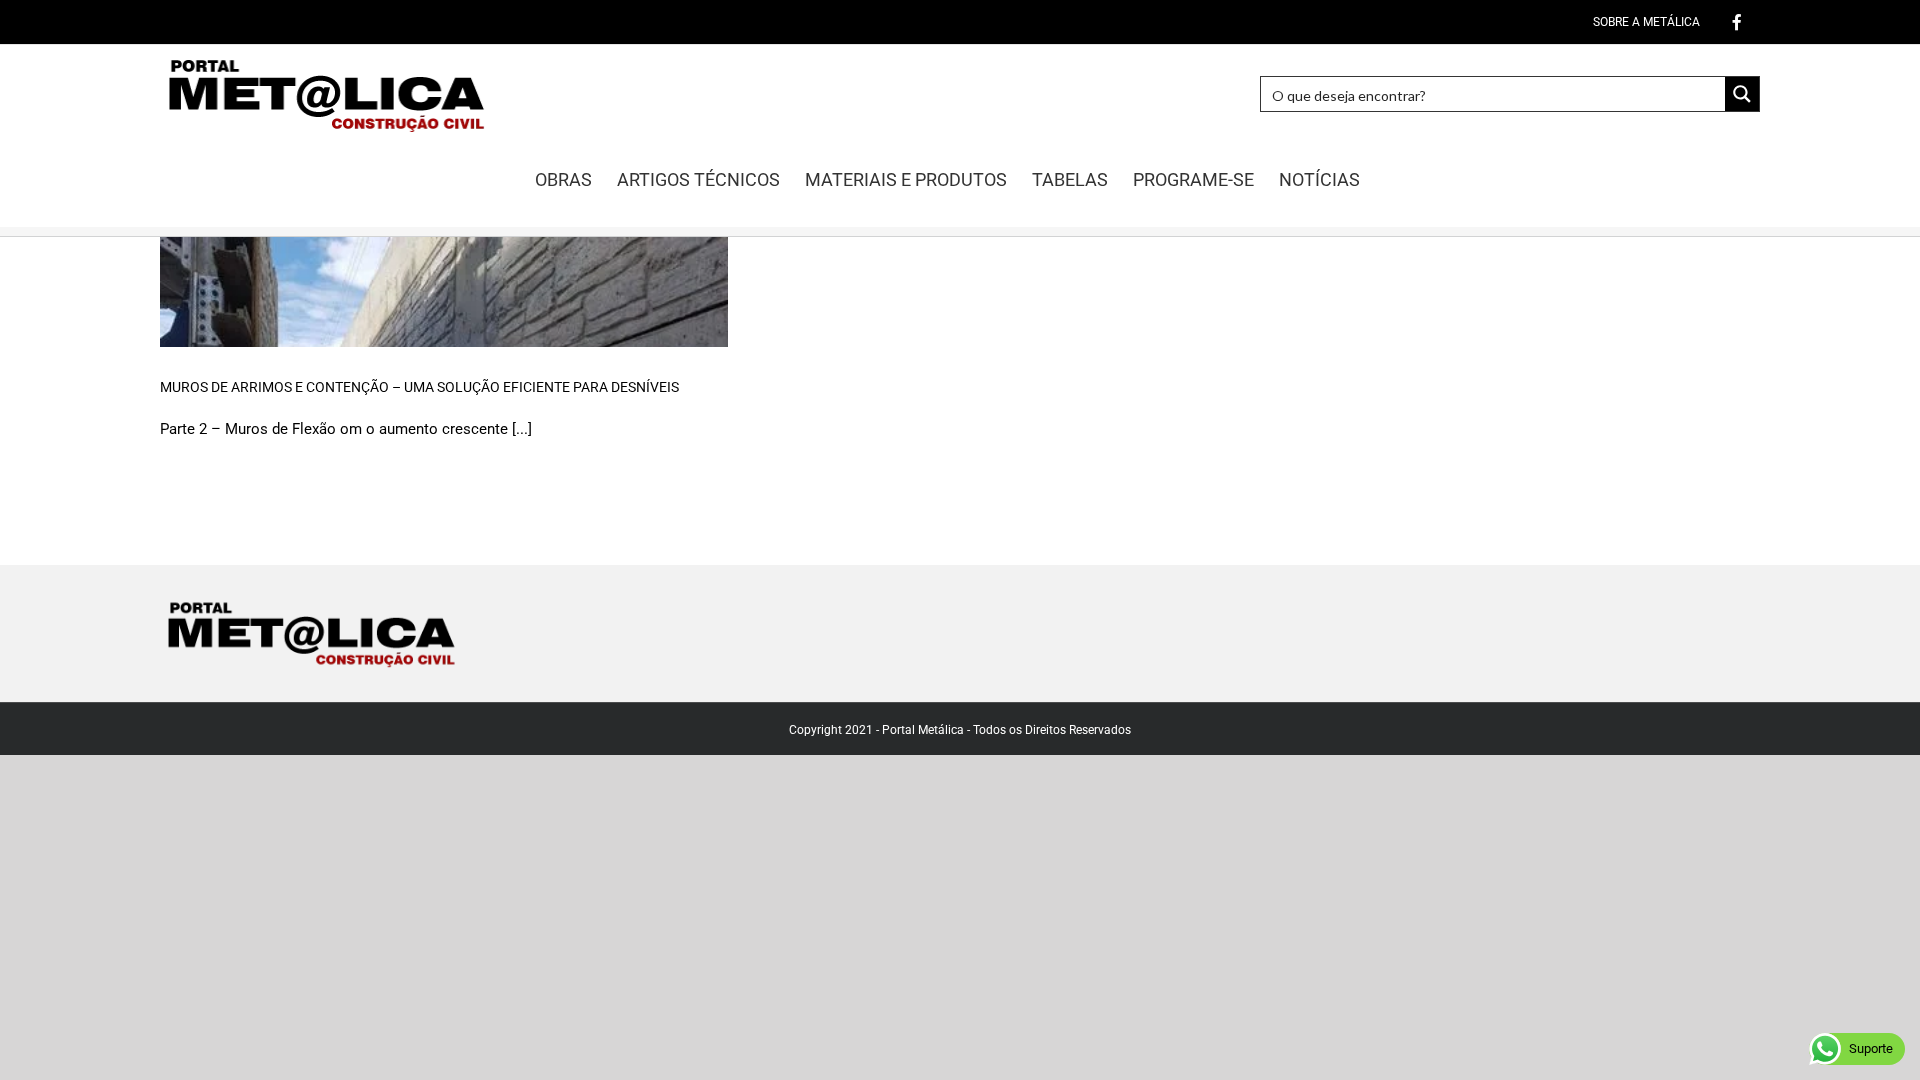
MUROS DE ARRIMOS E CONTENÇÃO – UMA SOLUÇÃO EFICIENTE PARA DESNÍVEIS (419, 387)
